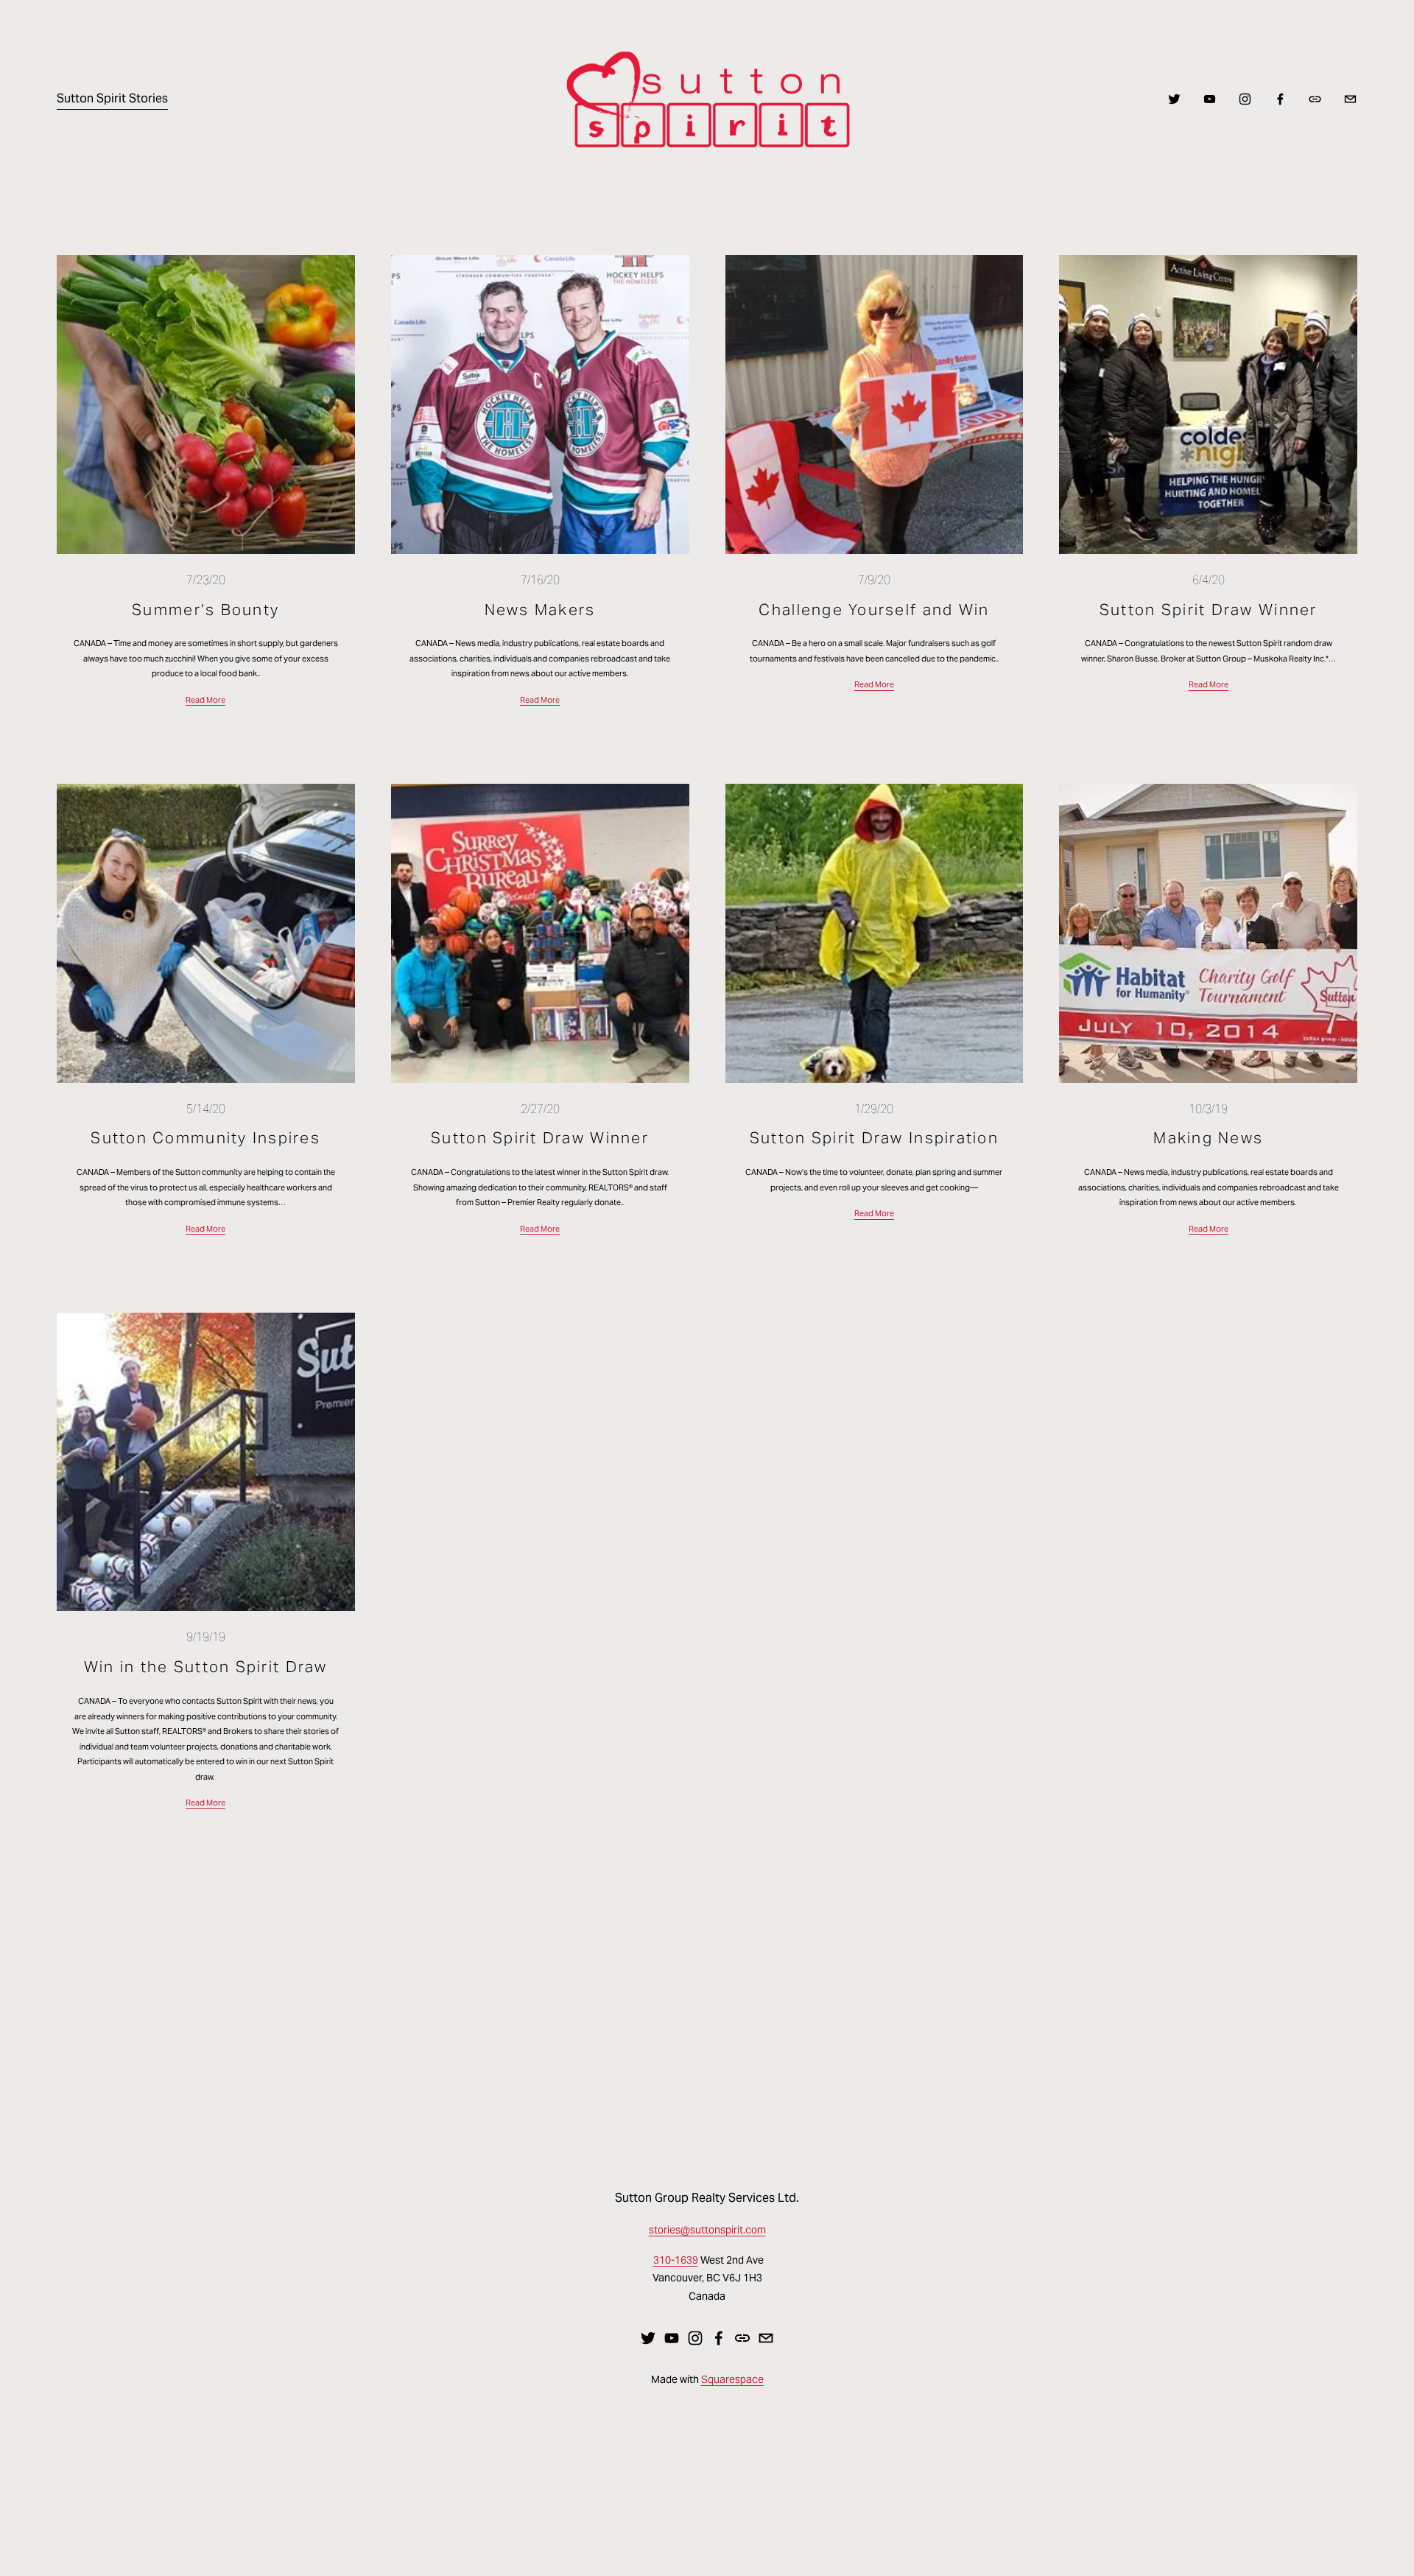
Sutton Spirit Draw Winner (1209, 610)
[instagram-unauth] (1245, 99)
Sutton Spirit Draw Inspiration (874, 1138)
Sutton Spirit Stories (112, 98)
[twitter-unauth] (1174, 99)
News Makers (540, 610)
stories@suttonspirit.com (707, 2230)
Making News (1208, 1138)
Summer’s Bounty (205, 610)
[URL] (1315, 99)
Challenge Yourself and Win (874, 610)
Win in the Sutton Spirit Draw (206, 1667)
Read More (205, 700)
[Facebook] (1280, 99)
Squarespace (732, 2379)
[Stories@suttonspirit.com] (1350, 99)
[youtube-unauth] (1210, 99)
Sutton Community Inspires (205, 1138)
